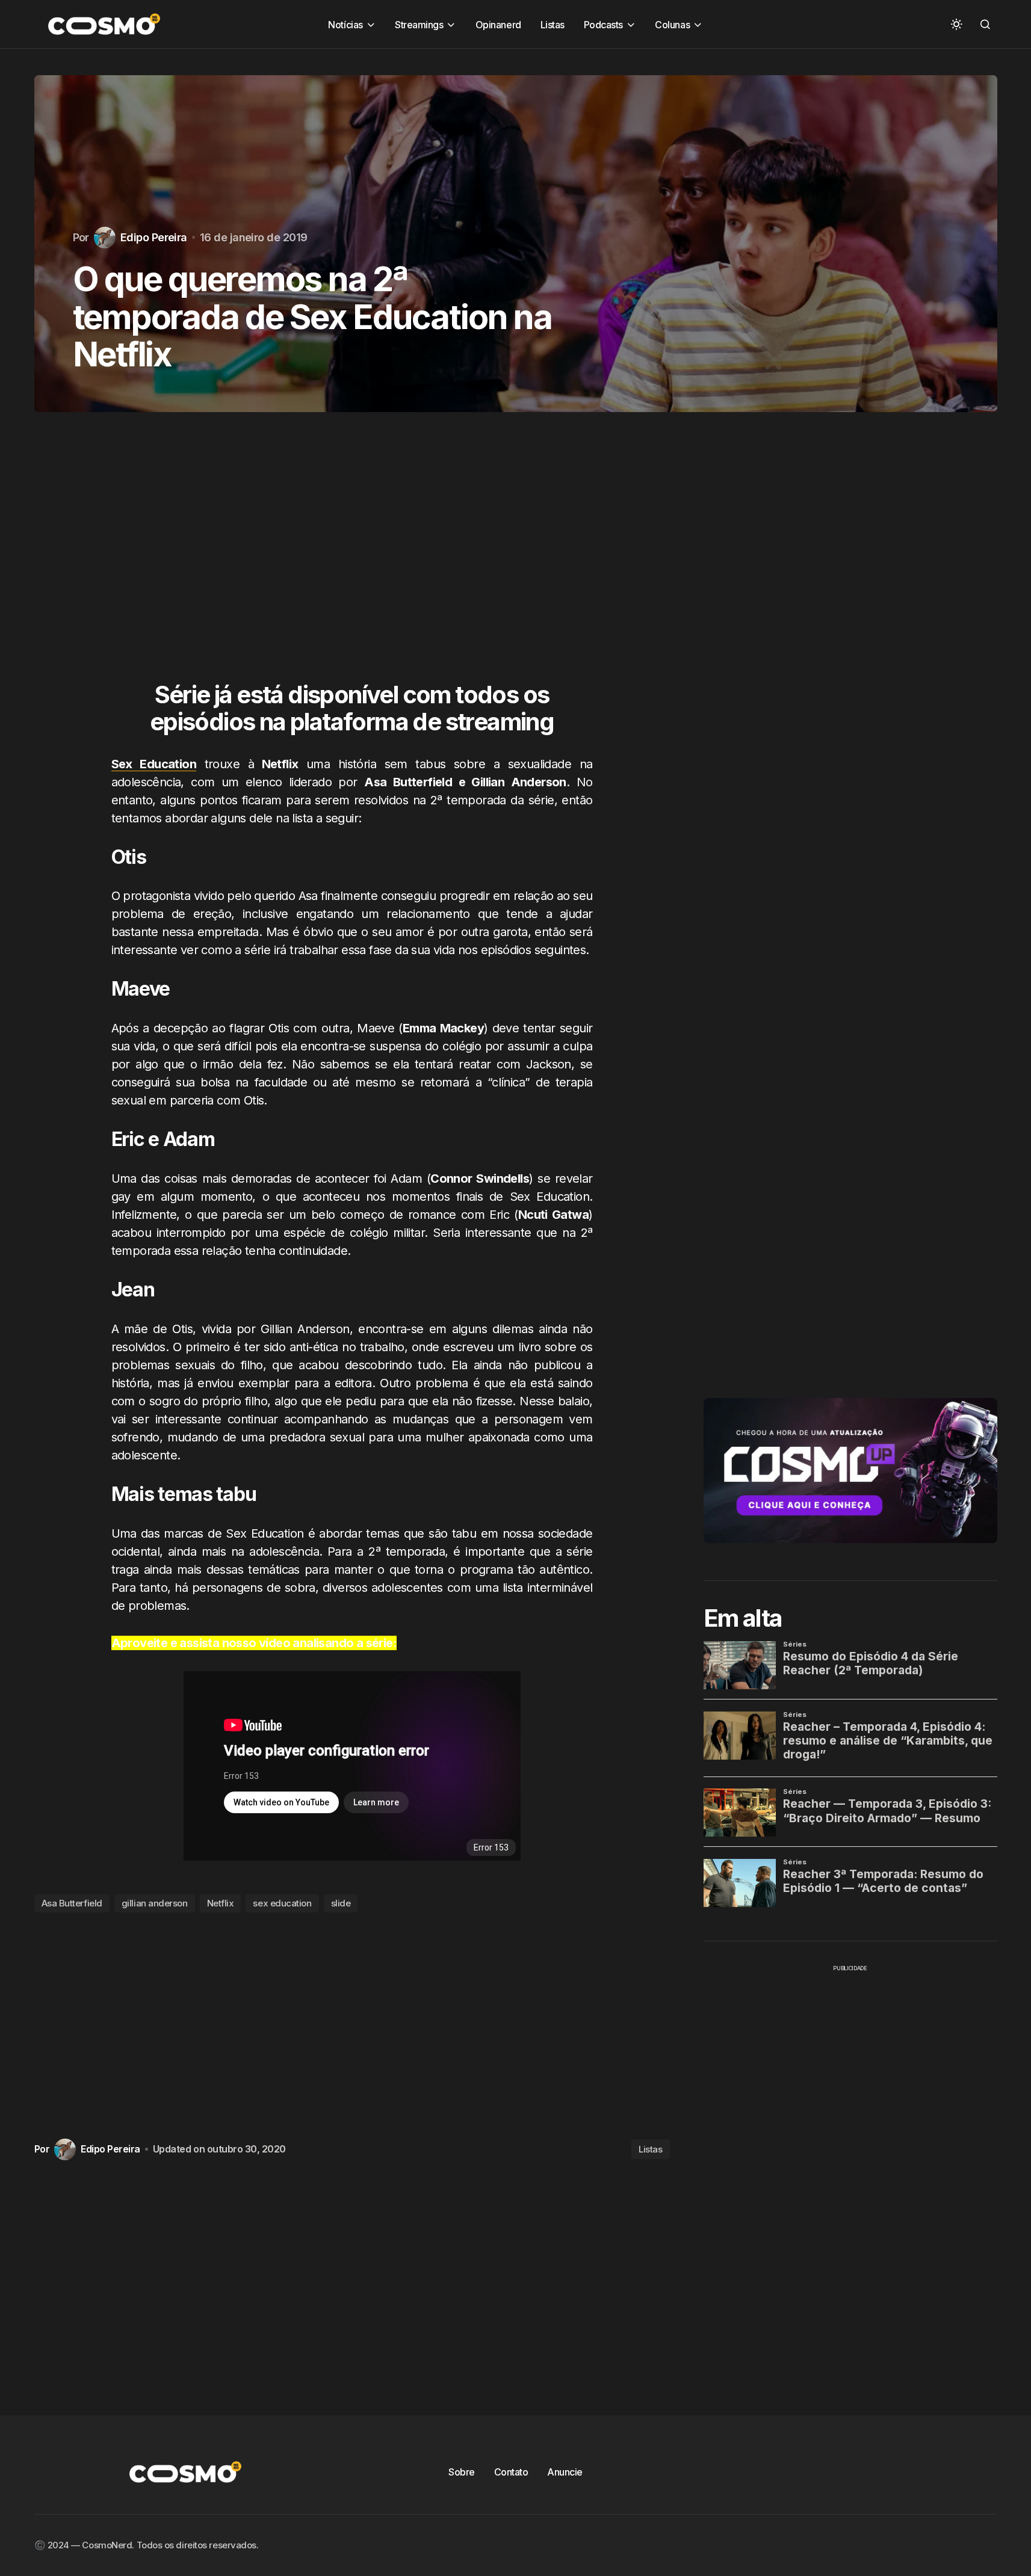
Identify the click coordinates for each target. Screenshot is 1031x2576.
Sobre (462, 2472)
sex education (282, 1903)
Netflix (221, 1903)
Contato (511, 2472)
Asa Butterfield (72, 1903)
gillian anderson (155, 1903)
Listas (650, 2149)
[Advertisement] (352, 559)
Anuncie (565, 2472)
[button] (956, 24)
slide (341, 1903)
